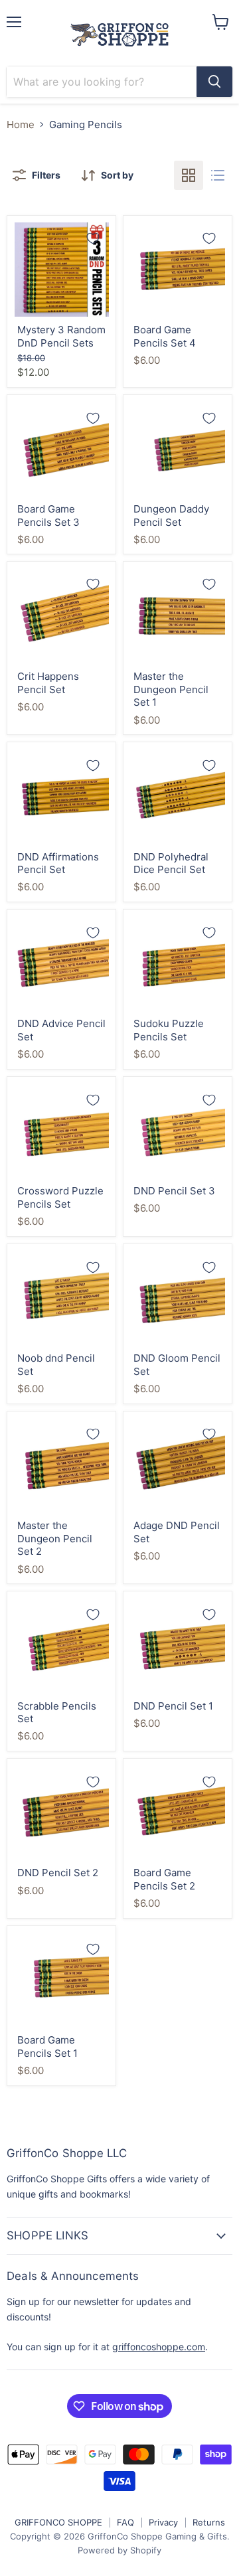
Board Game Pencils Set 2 (164, 1879)
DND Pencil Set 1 (173, 1706)
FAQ (125, 2522)
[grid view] (189, 175)
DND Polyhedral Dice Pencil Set (171, 863)
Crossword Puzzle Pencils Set (60, 1197)
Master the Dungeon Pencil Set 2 (55, 1538)
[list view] (218, 175)
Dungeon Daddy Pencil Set (171, 516)
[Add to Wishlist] (93, 238)
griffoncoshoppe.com (159, 2347)
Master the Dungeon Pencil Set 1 (171, 689)
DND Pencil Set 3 (174, 1191)
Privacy (163, 2522)
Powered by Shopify (119, 2550)
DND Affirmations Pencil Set (58, 863)
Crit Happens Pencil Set (48, 683)
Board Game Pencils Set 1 (47, 2047)
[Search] (214, 82)
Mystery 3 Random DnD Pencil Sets (61, 336)
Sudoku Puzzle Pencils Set (169, 1030)
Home (21, 124)
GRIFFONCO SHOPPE (58, 2522)
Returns (209, 2522)
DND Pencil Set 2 (58, 1873)
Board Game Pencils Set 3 (48, 516)
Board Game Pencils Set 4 (165, 336)
